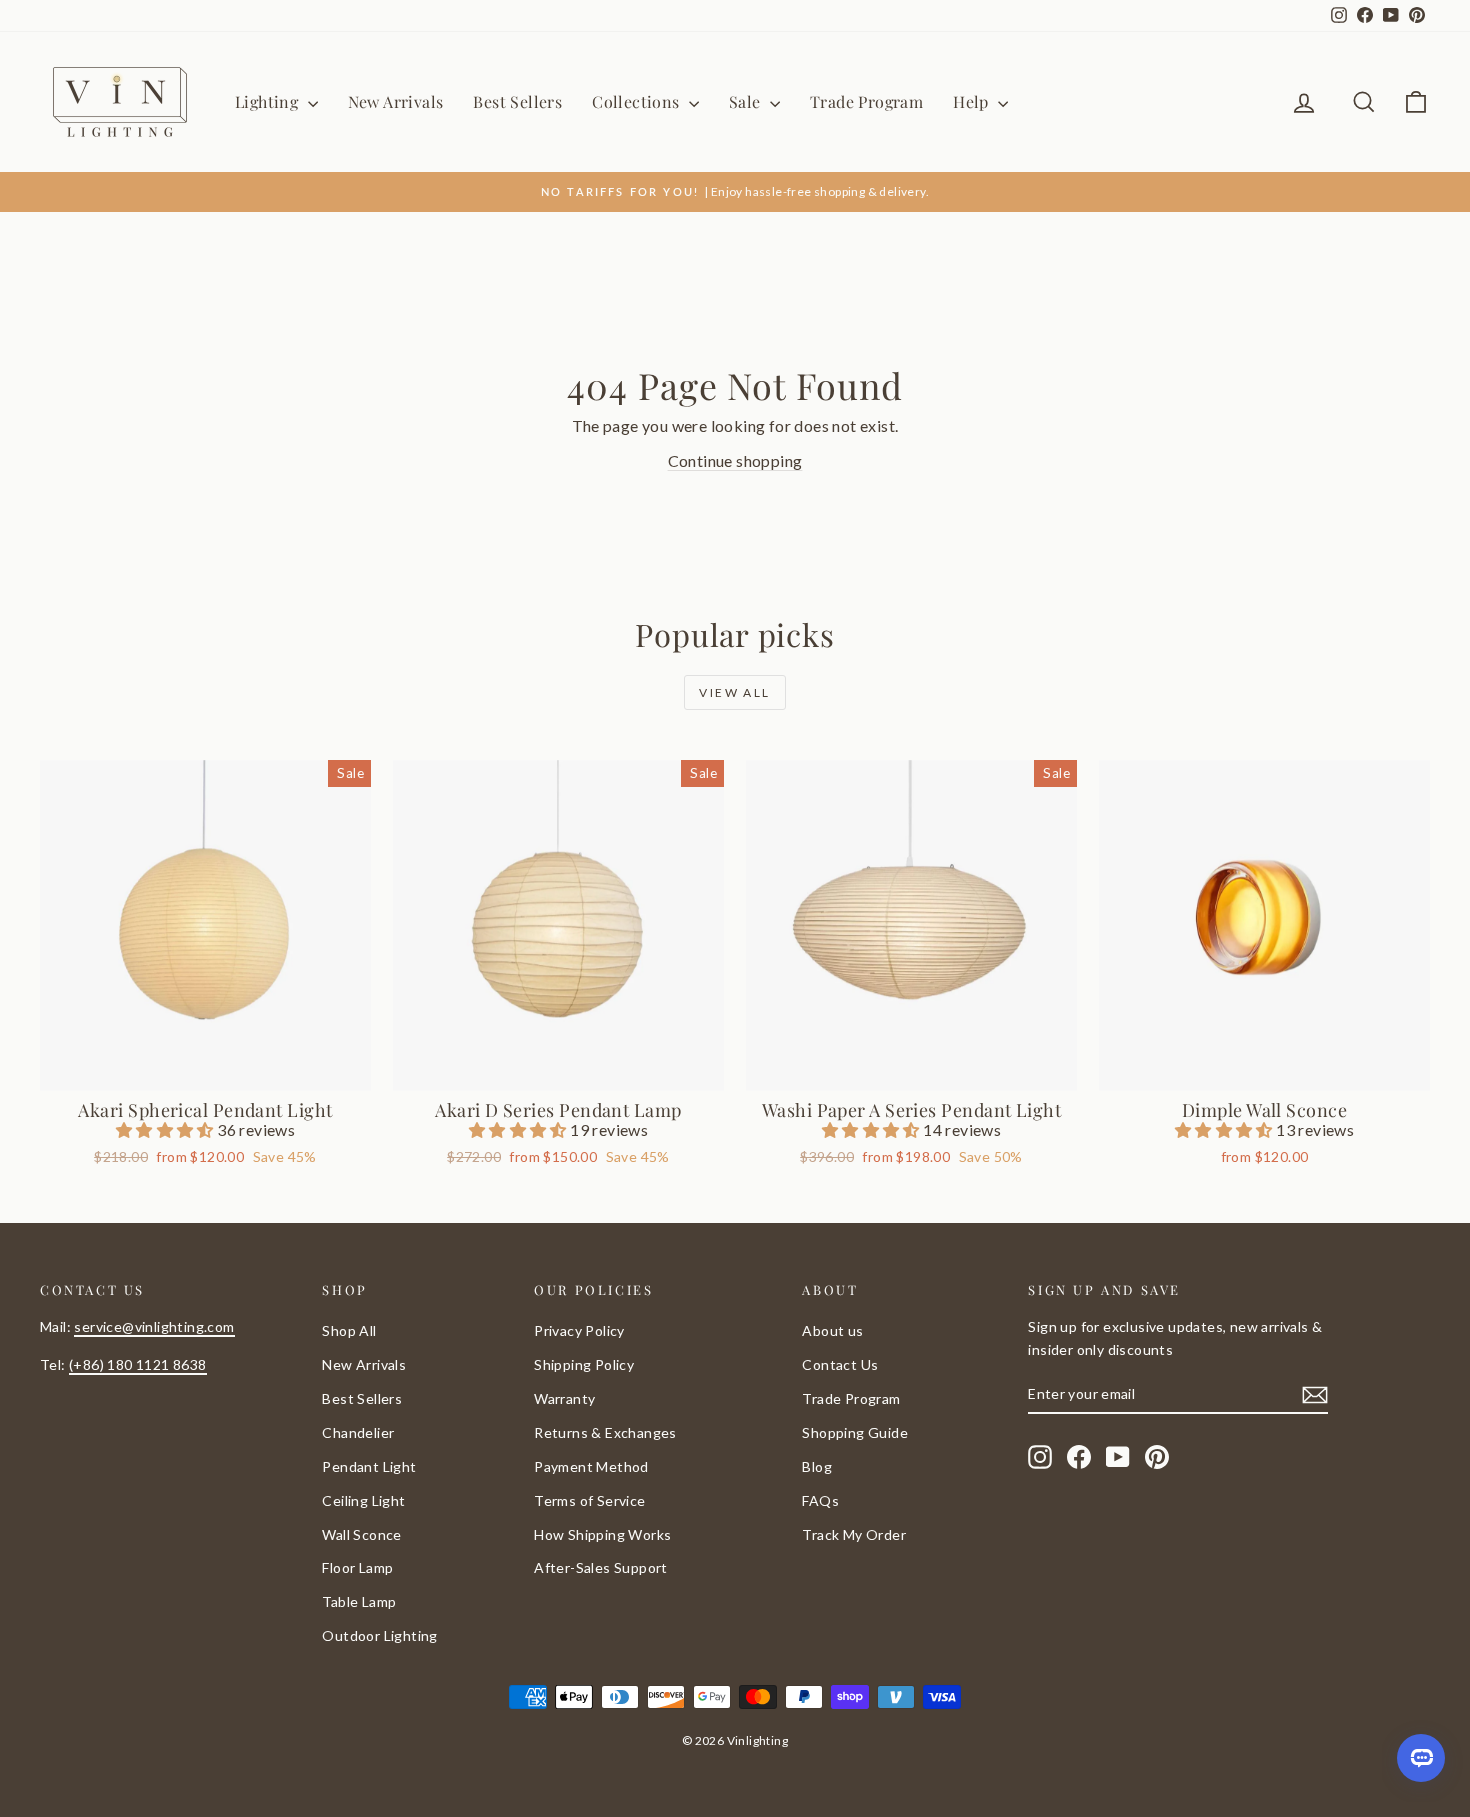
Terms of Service (589, 1500)
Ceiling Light (363, 1500)
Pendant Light (369, 1466)
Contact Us (840, 1364)
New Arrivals (396, 101)
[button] (166, 1129)
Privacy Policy (579, 1330)
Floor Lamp (357, 1567)
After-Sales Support (601, 1567)
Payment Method (591, 1466)
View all (734, 692)
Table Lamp (359, 1601)
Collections (638, 101)
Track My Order (854, 1534)
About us (832, 1330)
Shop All (349, 1330)
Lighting (269, 101)
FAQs (820, 1500)
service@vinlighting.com (154, 1326)
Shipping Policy (584, 1364)
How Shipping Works (602, 1534)
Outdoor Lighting (379, 1635)
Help (973, 101)
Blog (817, 1466)
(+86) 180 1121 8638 (138, 1364)
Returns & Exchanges (605, 1432)
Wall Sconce (361, 1534)
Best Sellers (517, 101)
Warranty (564, 1398)
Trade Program (866, 101)
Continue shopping (735, 460)
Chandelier (358, 1432)
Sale (747, 101)
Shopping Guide (855, 1432)
